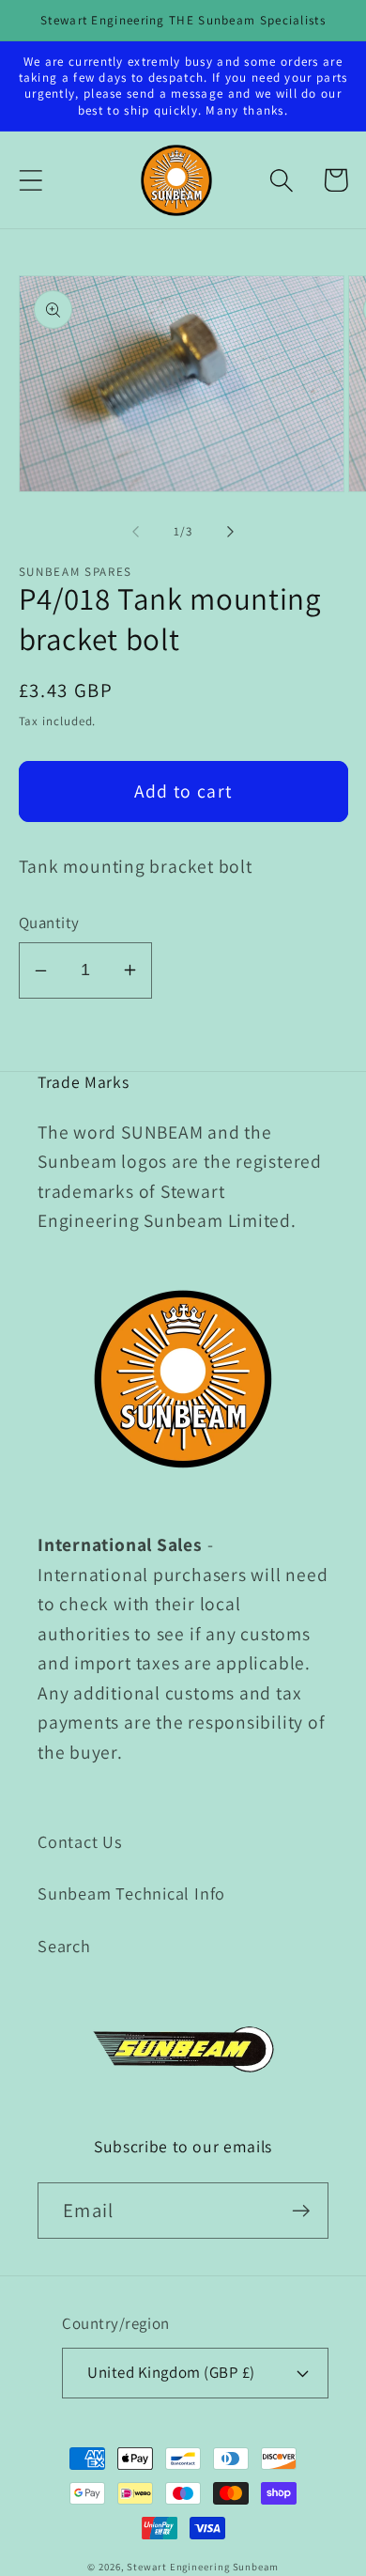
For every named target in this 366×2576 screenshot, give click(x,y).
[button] (30, 180)
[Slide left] (135, 532)
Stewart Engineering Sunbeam (203, 2567)
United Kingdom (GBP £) (171, 2372)
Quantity (49, 923)
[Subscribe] (301, 2211)
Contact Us (80, 1841)
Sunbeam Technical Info (131, 1893)
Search (64, 1946)
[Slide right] (231, 532)
